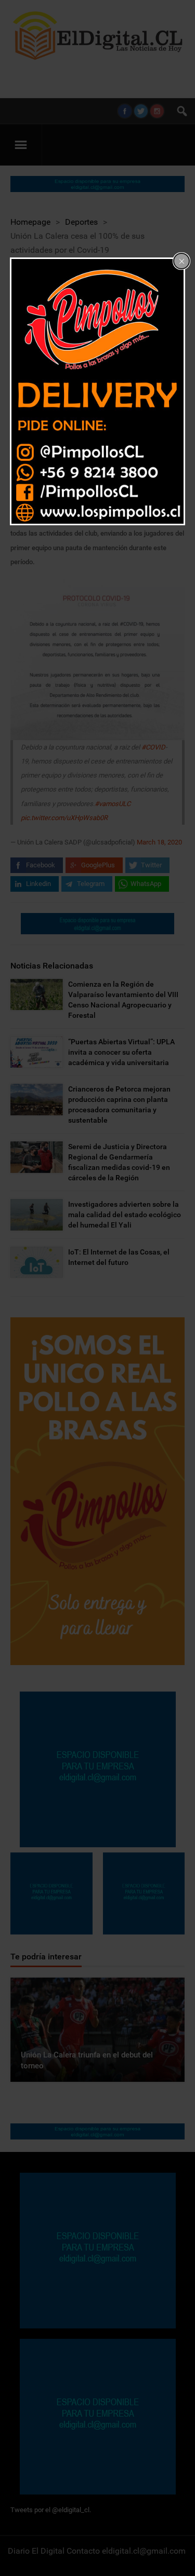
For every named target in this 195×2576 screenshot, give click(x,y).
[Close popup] (181, 261)
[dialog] (98, 391)
